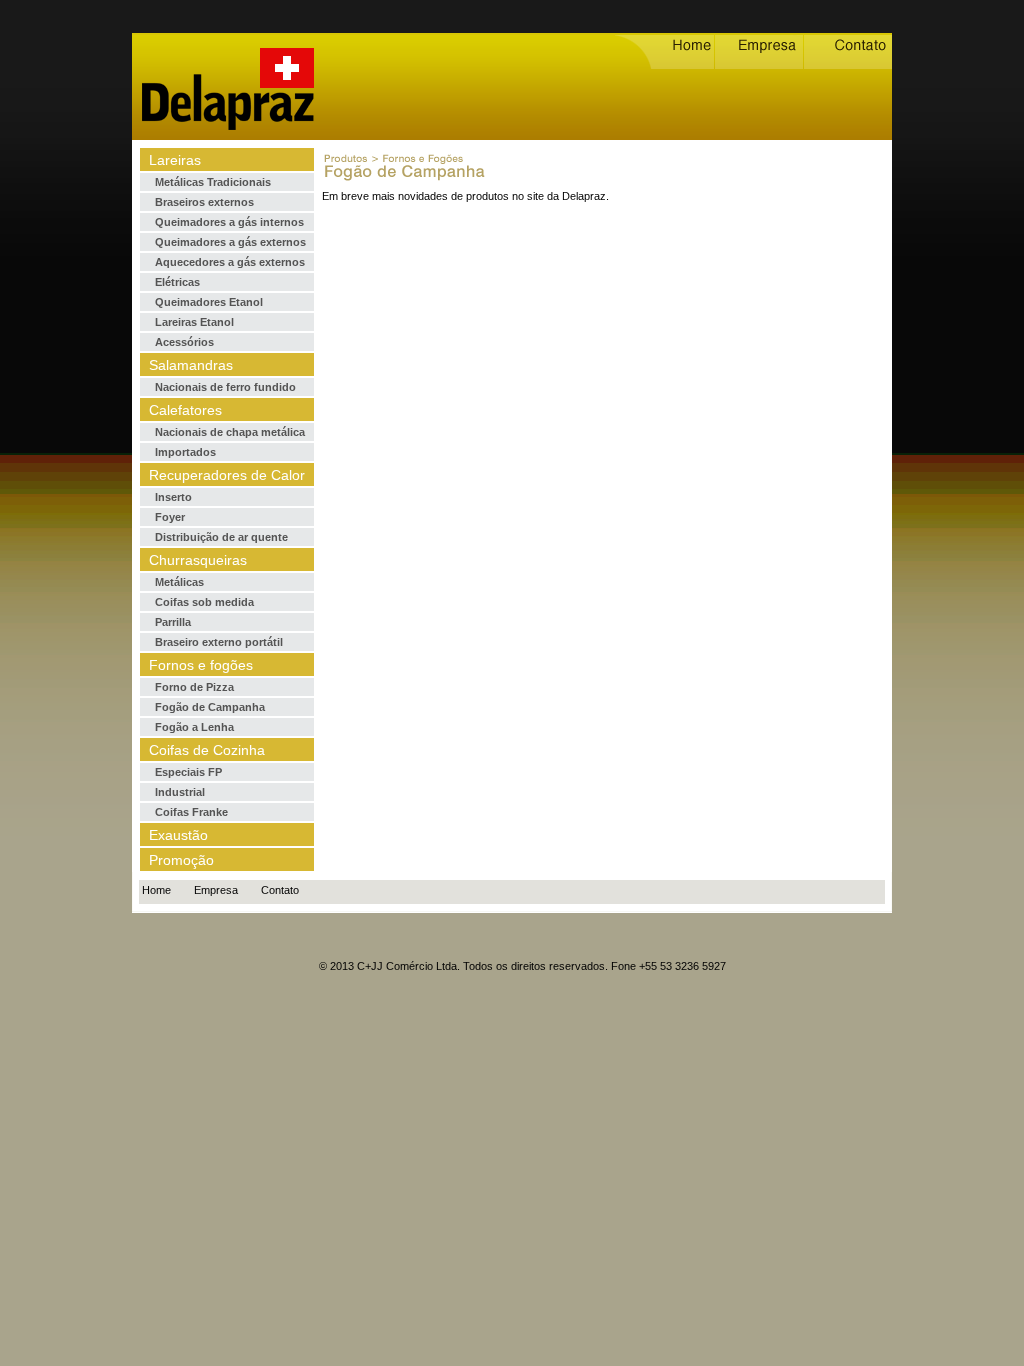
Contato (280, 890)
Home (156, 890)
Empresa (216, 890)
